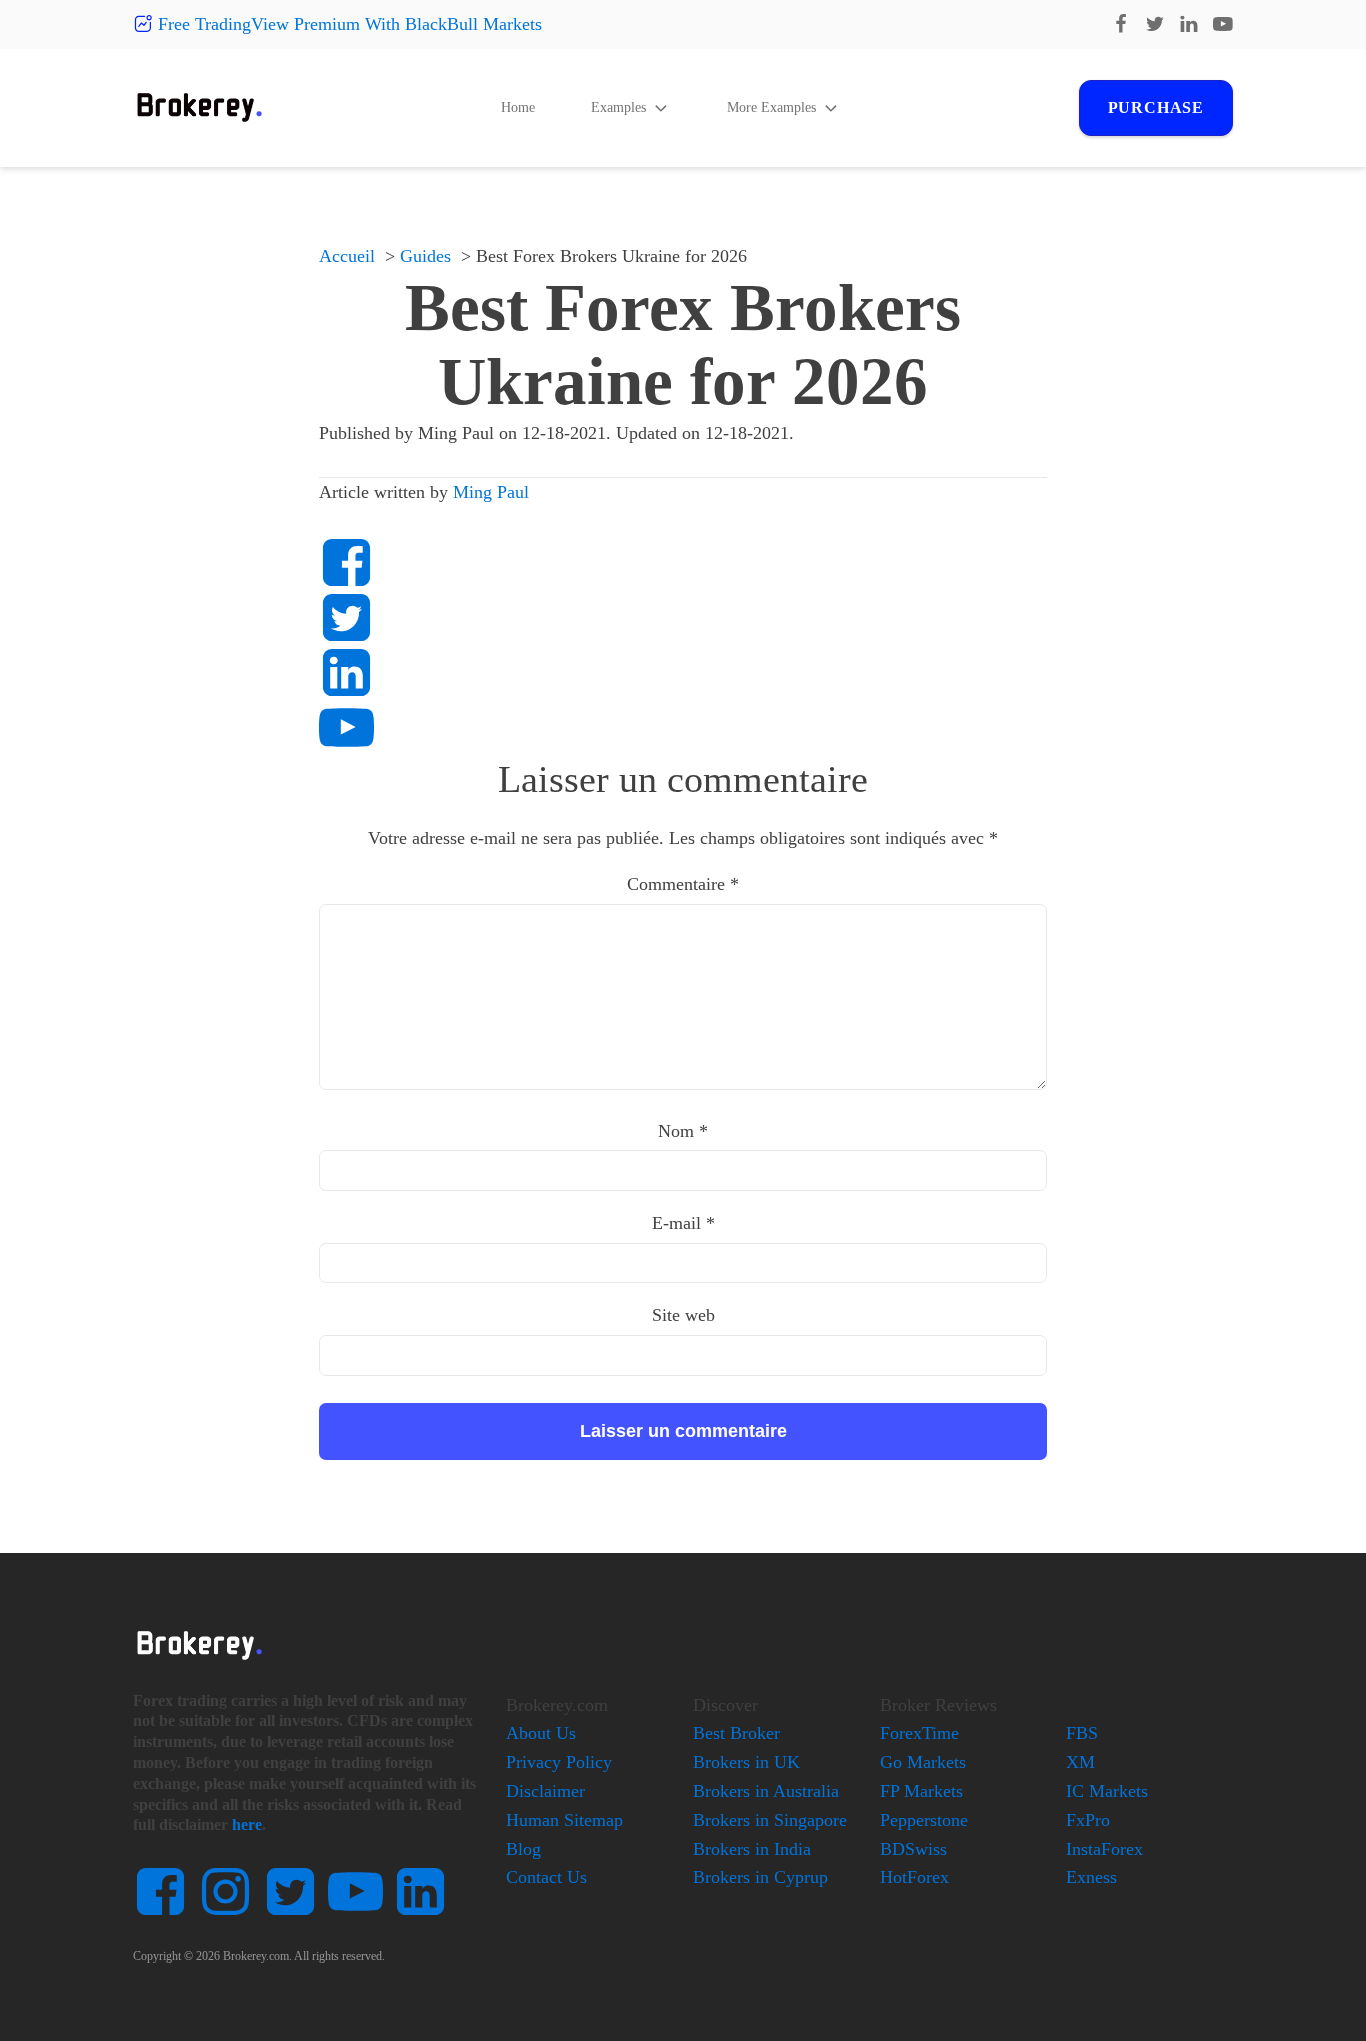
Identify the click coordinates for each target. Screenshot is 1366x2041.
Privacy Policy (559, 1762)
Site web (683, 1315)
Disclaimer (545, 1791)
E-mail (683, 1223)
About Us (541, 1733)
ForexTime (919, 1733)
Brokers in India (752, 1849)
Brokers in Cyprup (760, 1877)
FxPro (1088, 1820)
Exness (1091, 1877)
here (247, 1824)
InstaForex (1104, 1849)
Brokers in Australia (766, 1791)
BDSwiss (913, 1849)
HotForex (914, 1877)
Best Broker (736, 1733)
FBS (1082, 1733)
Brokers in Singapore (770, 1820)
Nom (683, 1131)
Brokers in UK (746, 1762)
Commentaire (683, 884)
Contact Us (546, 1877)
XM (1080, 1762)
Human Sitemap (564, 1820)
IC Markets (1107, 1791)
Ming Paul (491, 492)
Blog (523, 1849)
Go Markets (923, 1762)
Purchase (1156, 107)
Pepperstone (924, 1820)
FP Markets (921, 1791)
